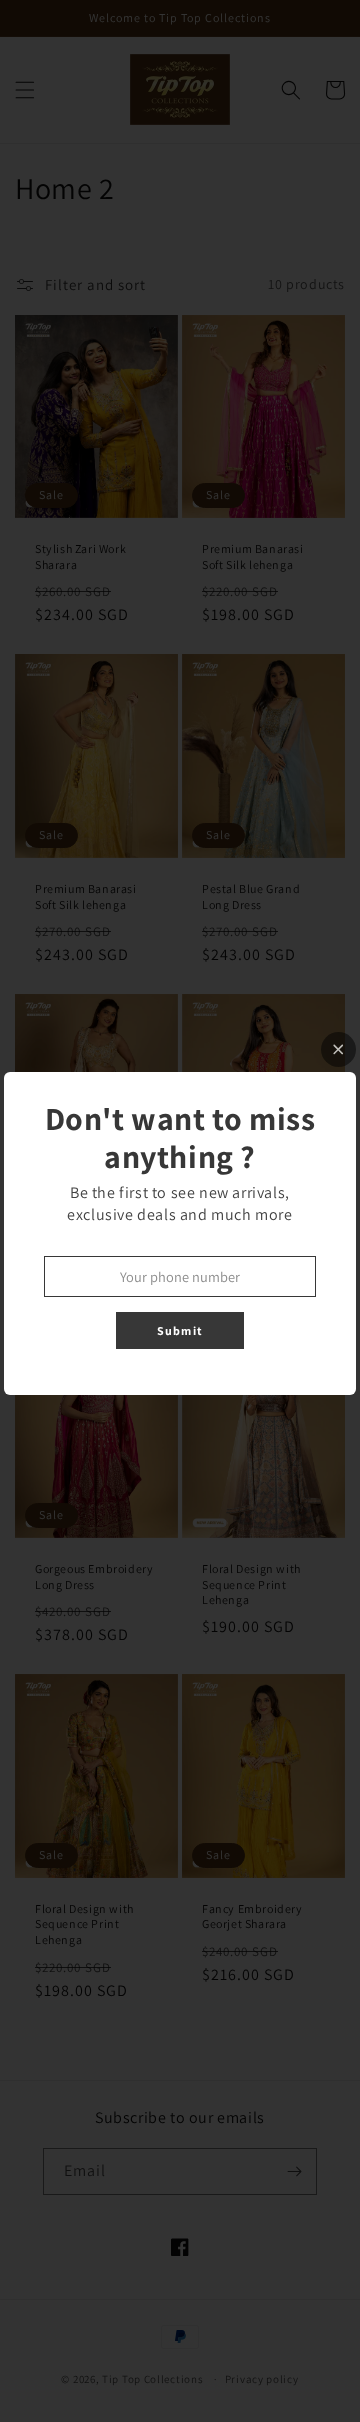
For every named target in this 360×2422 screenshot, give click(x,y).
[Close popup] (338, 1049)
